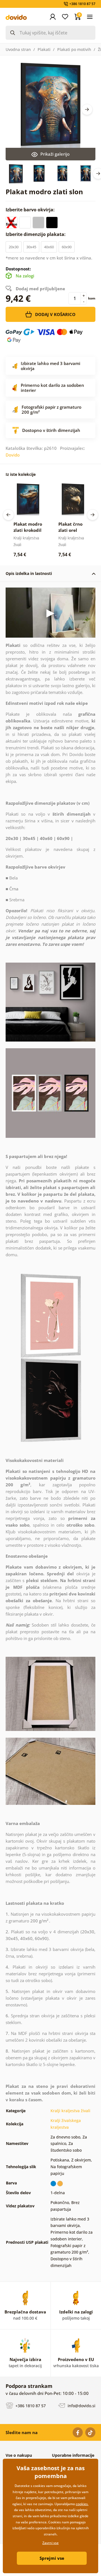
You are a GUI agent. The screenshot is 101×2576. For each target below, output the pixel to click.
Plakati (44, 49)
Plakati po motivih (74, 49)
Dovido (13, 455)
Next (87, 109)
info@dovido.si (81, 2406)
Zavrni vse (50, 2543)
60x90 (67, 247)
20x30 (14, 247)
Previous (8, 515)
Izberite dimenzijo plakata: (36, 234)
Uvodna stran (18, 49)
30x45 (31, 247)
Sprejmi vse (52, 2558)
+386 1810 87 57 (30, 2406)
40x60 (49, 247)
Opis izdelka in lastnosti (29, 573)
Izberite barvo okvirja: (31, 210)
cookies (82, 2504)
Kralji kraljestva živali (70, 2111)
